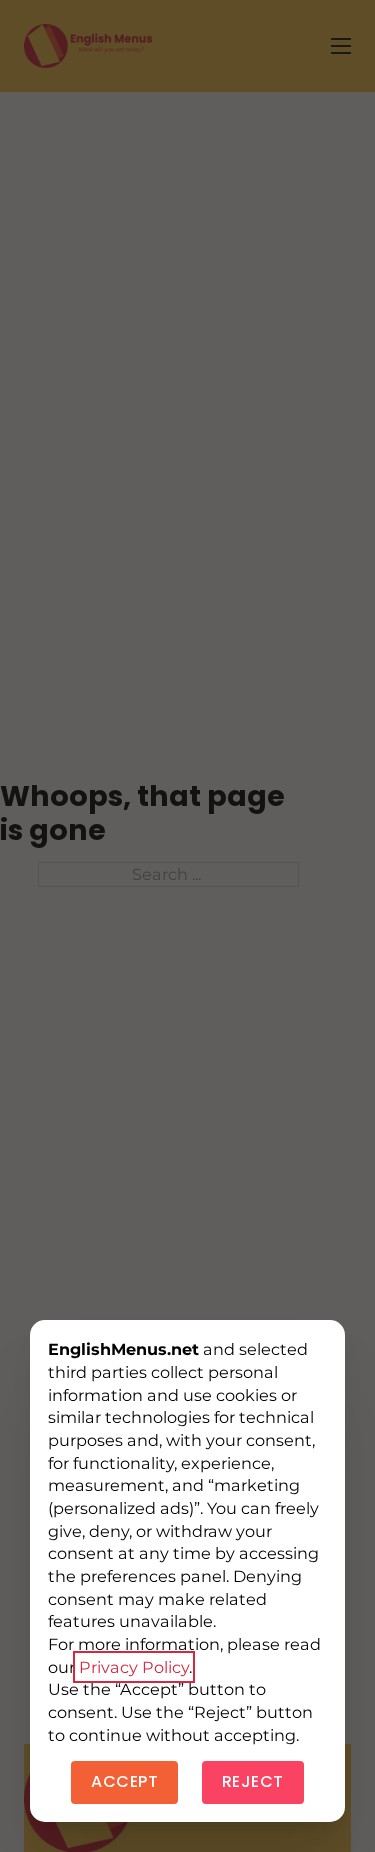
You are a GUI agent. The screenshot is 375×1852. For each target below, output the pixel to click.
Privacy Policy (134, 1667)
